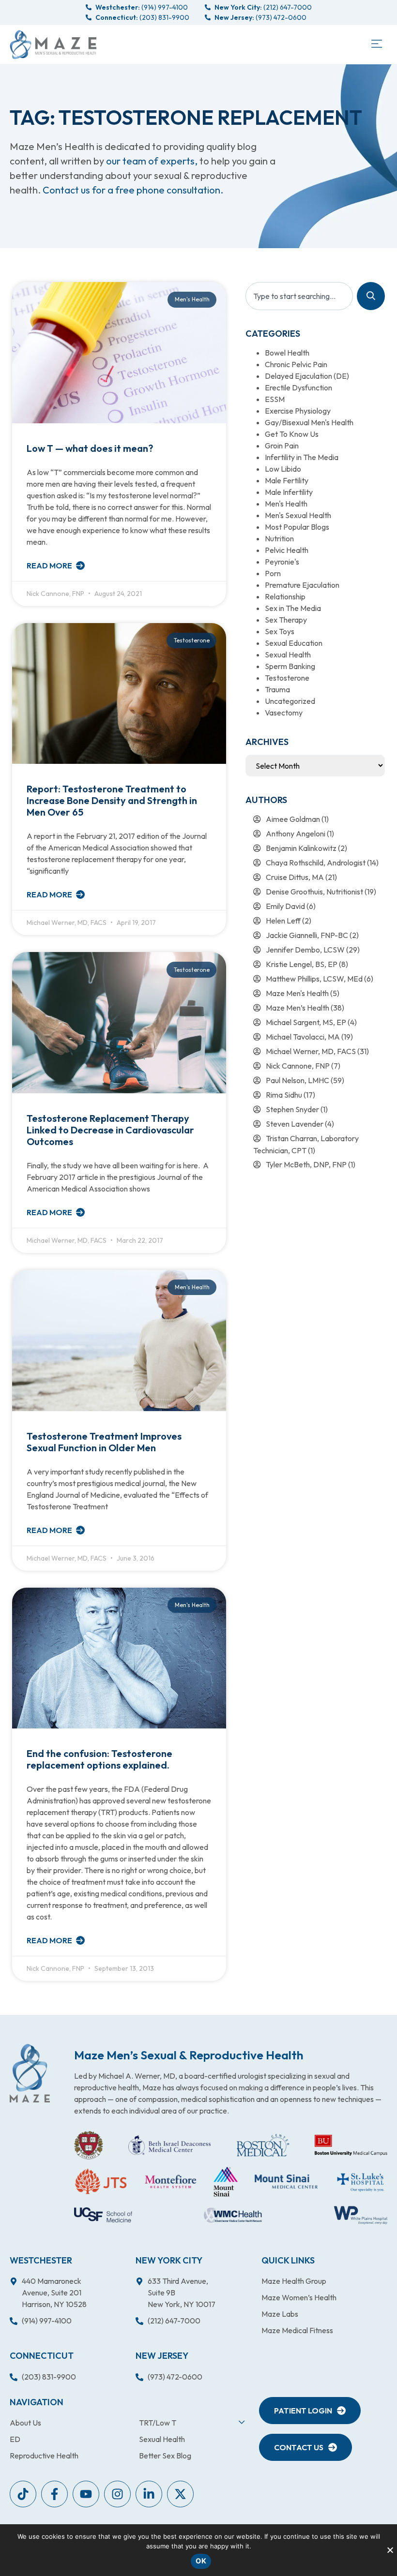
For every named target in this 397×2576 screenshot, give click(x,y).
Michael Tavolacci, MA (303, 1037)
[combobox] (299, 296)
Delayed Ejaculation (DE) (307, 376)
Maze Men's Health (297, 993)
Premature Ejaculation (302, 585)
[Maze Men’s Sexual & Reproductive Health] (30, 2073)
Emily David (285, 906)
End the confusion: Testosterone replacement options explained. (99, 1759)
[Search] (371, 296)
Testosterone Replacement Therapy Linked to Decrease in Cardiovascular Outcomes (110, 1130)
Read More (50, 566)
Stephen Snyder (292, 1109)
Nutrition (279, 538)
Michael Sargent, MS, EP (306, 1022)
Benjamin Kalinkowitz (301, 848)
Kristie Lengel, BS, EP (302, 964)
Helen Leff (283, 921)
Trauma (277, 689)
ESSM (275, 399)
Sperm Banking (290, 666)
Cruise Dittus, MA (295, 877)
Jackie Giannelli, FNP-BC (307, 935)
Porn (273, 573)
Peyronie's (282, 562)
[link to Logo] (53, 45)
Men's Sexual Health (298, 515)
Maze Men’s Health (298, 1008)
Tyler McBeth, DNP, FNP (306, 1164)
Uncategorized (290, 701)
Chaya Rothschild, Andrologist (316, 863)
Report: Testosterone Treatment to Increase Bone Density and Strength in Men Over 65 (112, 800)
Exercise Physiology (298, 411)
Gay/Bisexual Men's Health (309, 422)
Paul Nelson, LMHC (298, 1080)
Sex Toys (280, 631)
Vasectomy (284, 713)
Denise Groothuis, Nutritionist (314, 892)
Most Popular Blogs (297, 527)
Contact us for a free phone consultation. (133, 190)
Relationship (285, 596)
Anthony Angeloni (296, 834)
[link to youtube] (23, 2494)
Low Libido (283, 469)
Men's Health (286, 504)
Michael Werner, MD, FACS (311, 1051)
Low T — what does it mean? (90, 448)
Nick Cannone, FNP (298, 1066)
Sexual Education (294, 643)
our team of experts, (153, 161)
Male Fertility (287, 480)
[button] (376, 45)
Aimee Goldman (293, 819)
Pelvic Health (287, 550)
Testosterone (287, 678)
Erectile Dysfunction (298, 387)
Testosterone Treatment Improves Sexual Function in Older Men (104, 1442)
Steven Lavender (295, 1124)
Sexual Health (288, 655)
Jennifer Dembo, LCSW (305, 950)
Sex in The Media (293, 608)
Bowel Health (287, 353)
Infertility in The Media (302, 457)
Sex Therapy (286, 620)
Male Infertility (289, 492)
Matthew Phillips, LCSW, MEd (314, 979)
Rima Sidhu (284, 1095)
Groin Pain (282, 446)
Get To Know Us (292, 434)
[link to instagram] (117, 2494)
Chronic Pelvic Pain (296, 364)
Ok (201, 2561)
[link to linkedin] (149, 2494)
